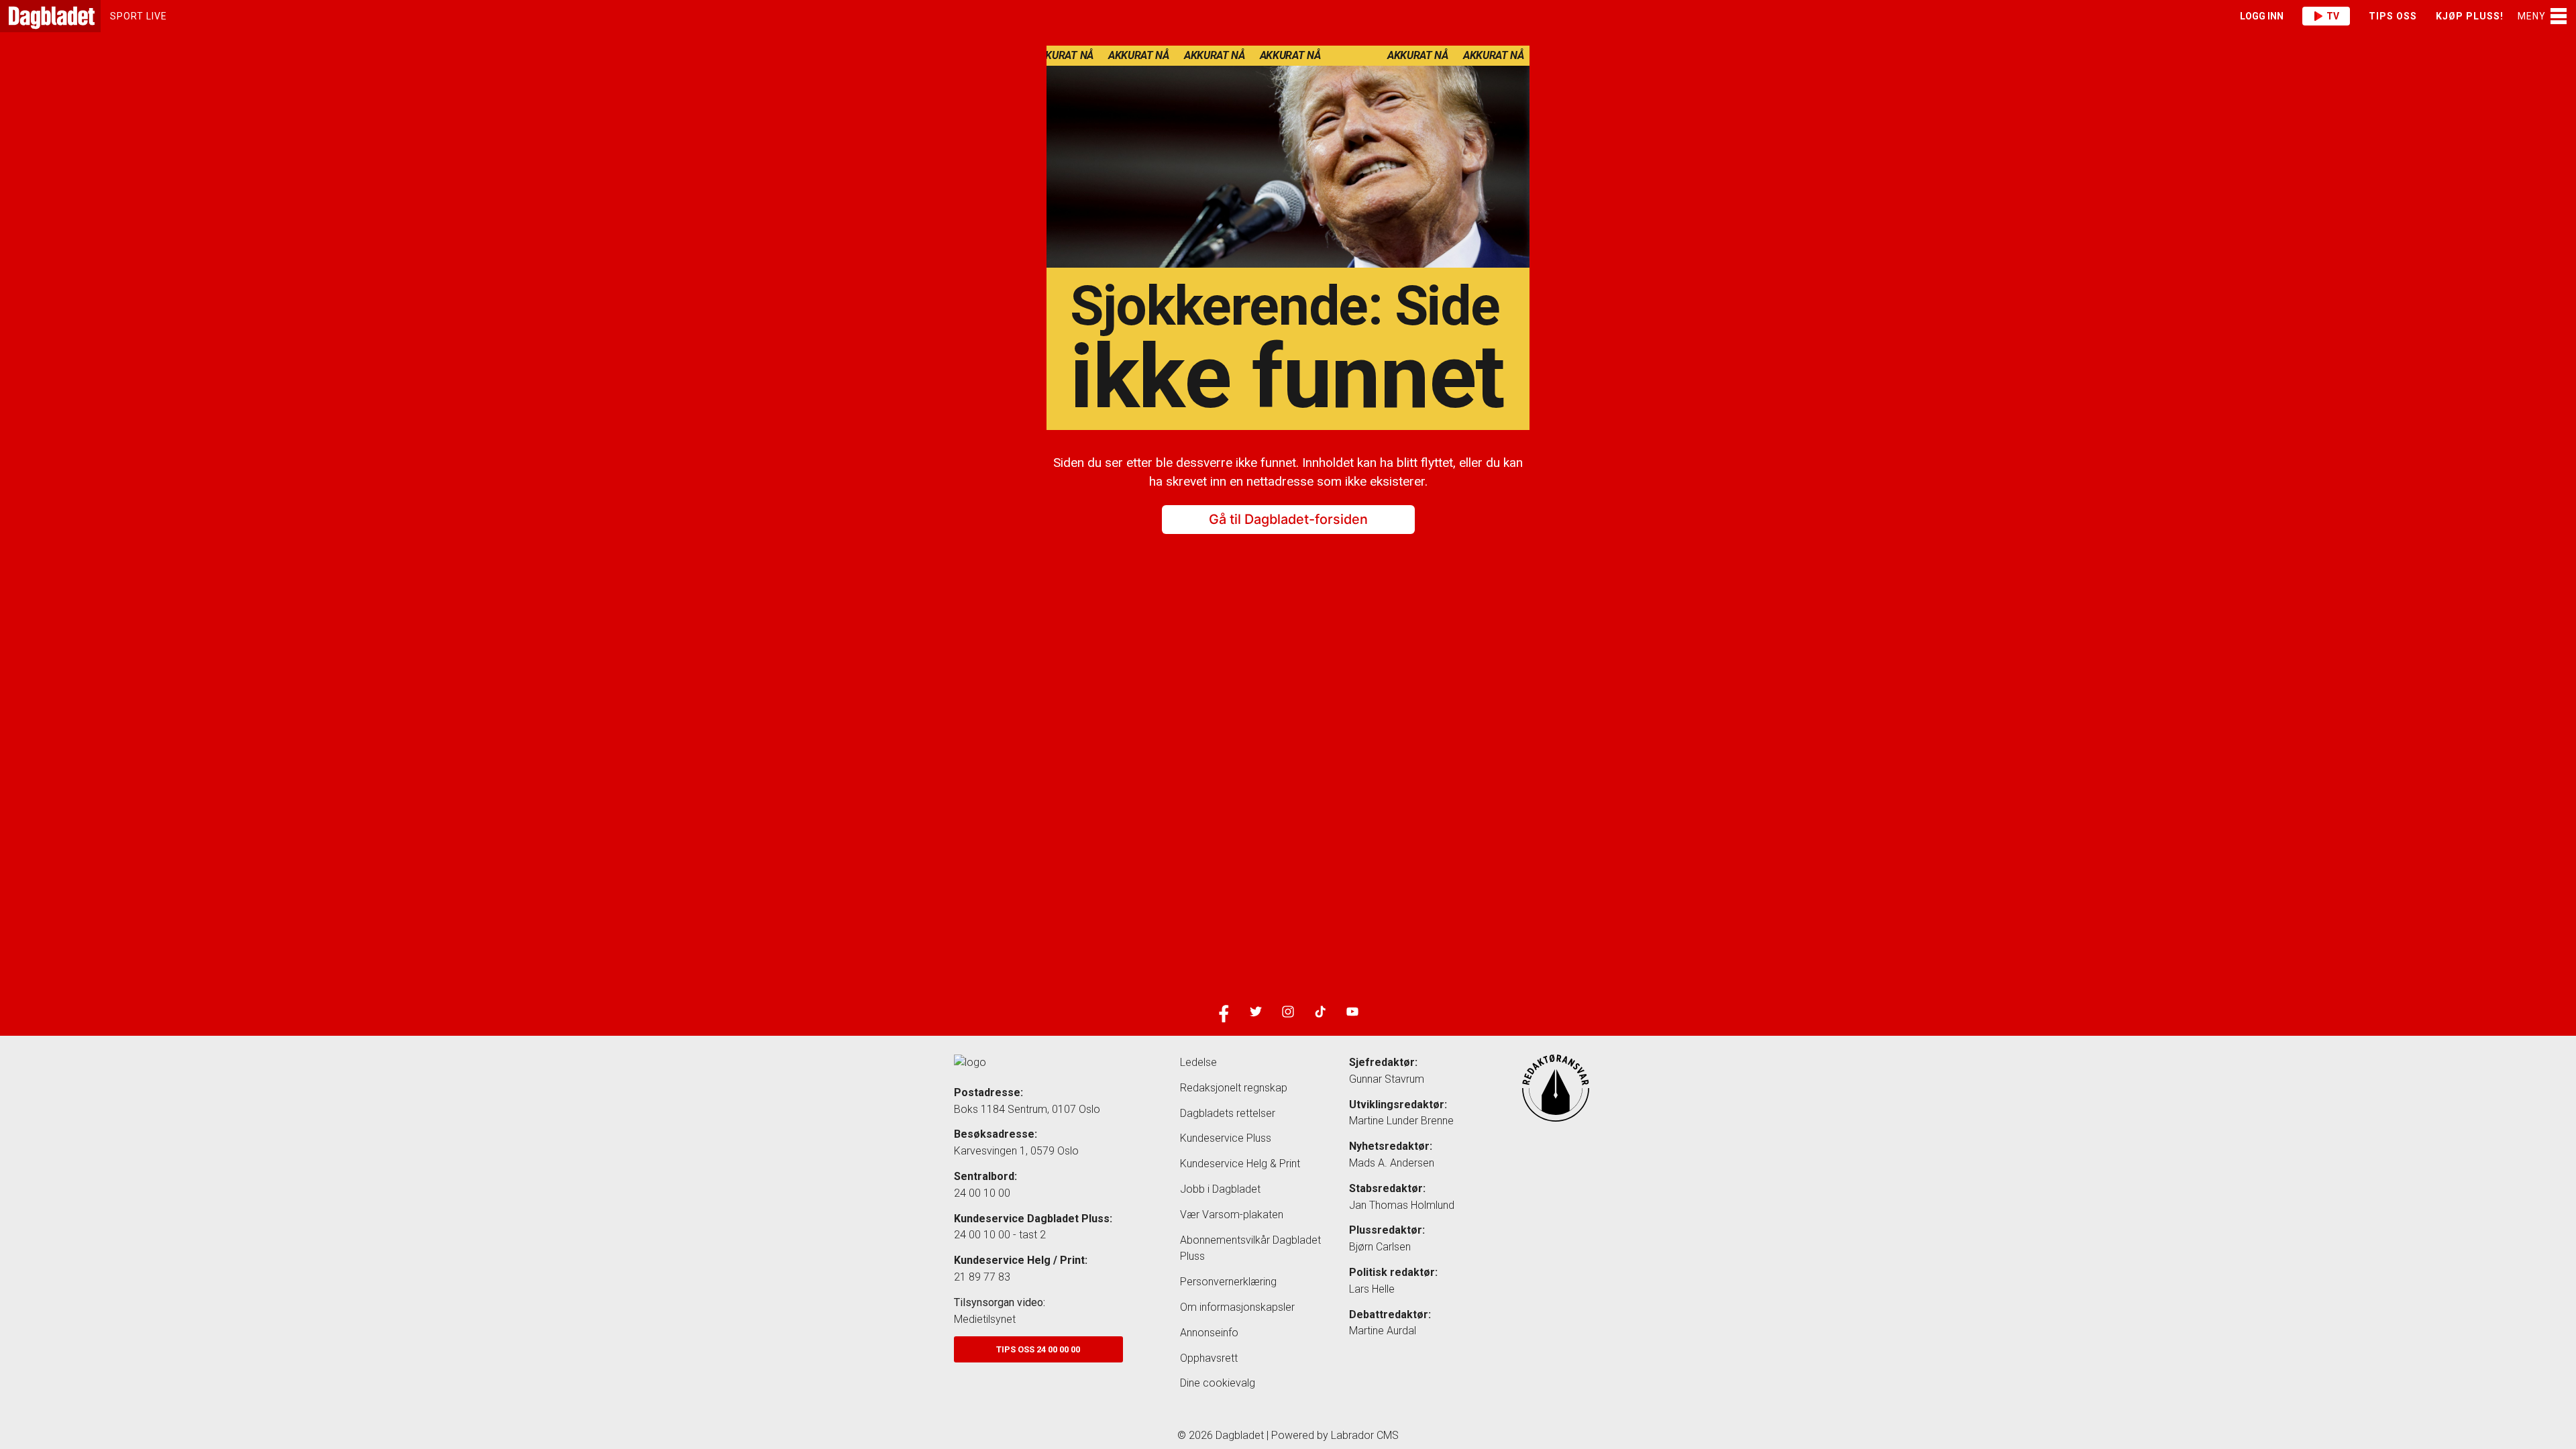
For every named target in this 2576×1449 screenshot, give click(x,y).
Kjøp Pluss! (2470, 16)
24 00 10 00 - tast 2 (1000, 1235)
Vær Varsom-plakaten (1232, 1215)
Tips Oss (2393, 16)
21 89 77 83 (982, 1277)
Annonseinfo (1209, 1333)
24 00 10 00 (982, 1193)
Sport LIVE (139, 16)
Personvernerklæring (1228, 1282)
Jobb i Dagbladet (1220, 1189)
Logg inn (2262, 16)
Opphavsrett (1209, 1358)
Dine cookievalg (1218, 1383)
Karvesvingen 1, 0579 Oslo (1016, 1151)
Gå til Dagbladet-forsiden (1288, 520)
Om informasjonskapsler (1237, 1307)
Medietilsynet (985, 1319)
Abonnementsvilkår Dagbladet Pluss (1250, 1248)
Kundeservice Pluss (1226, 1138)
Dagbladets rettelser (1228, 1113)
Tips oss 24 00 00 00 (1038, 1349)
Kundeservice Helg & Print (1240, 1164)
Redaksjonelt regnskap (1234, 1088)
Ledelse (1198, 1062)
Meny (2532, 16)
